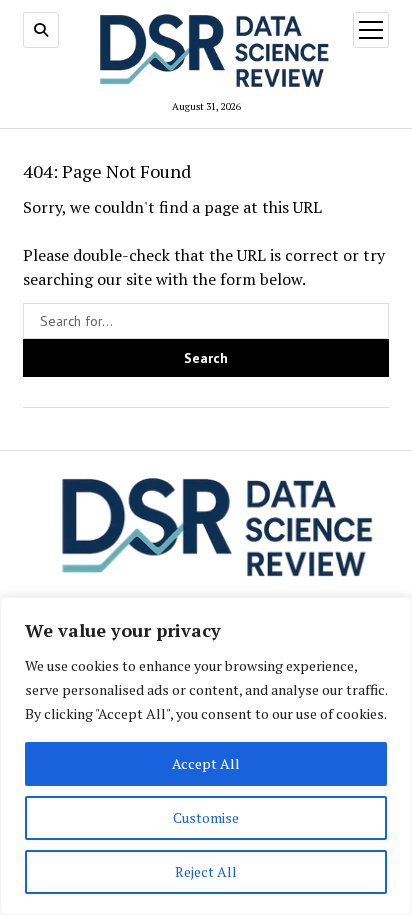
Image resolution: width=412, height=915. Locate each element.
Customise (206, 817)
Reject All (206, 871)
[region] (206, 756)
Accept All (206, 763)
